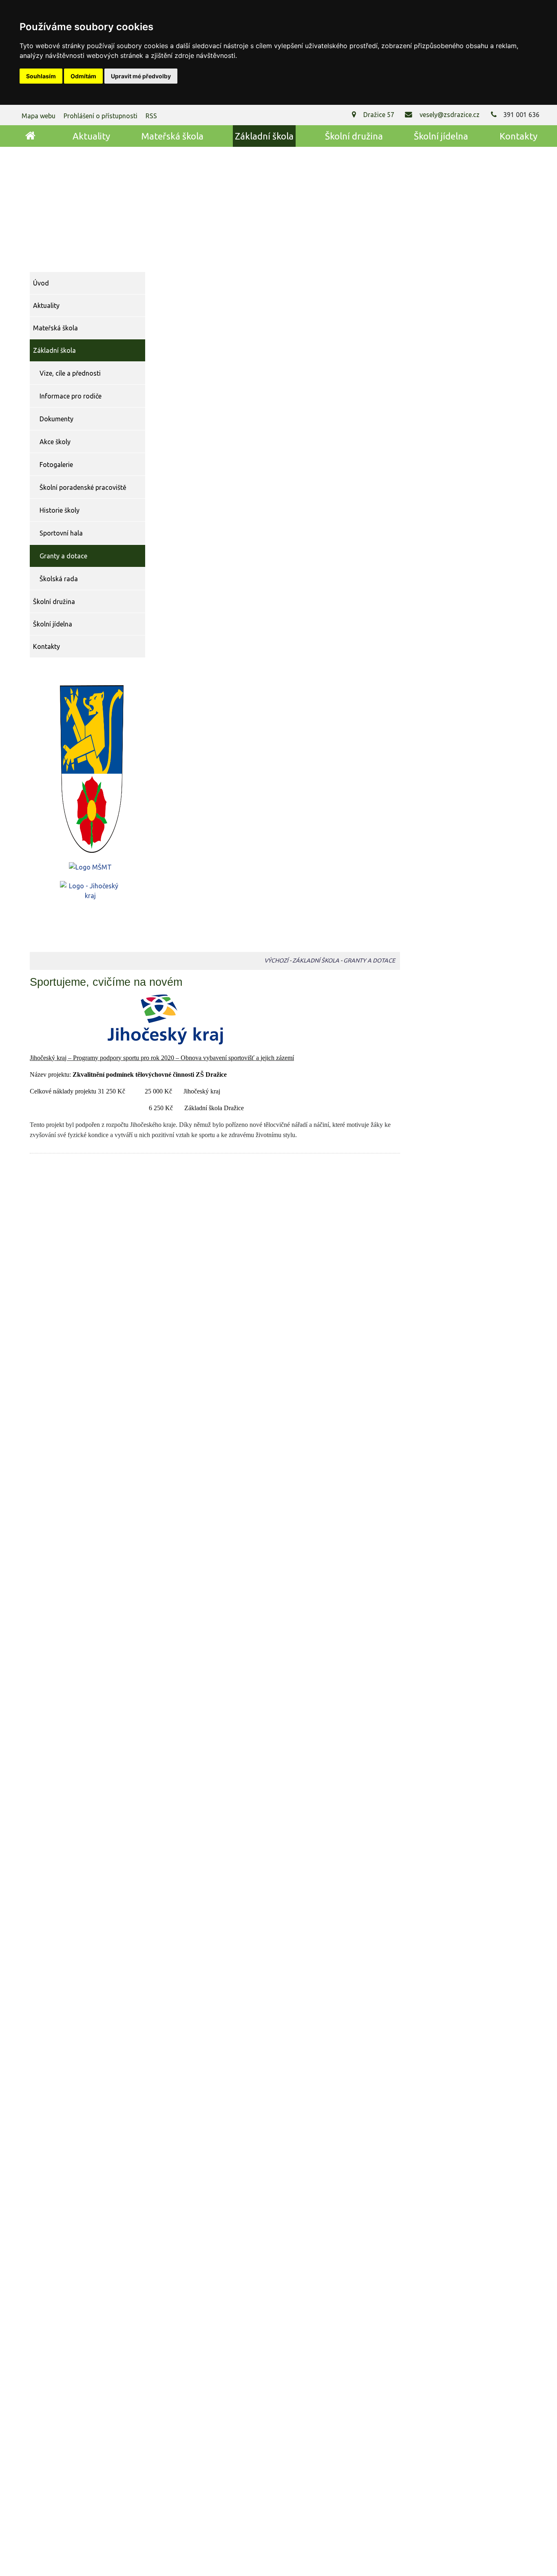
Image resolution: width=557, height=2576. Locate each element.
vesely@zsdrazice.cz (449, 115)
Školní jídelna (441, 136)
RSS (151, 116)
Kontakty (518, 136)
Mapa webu (39, 116)
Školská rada (59, 579)
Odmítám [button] (83, 76)
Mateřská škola (172, 136)
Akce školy (55, 442)
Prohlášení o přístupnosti (101, 116)
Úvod (30, 136)
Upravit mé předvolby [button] (141, 76)
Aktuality (91, 136)
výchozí (276, 960)
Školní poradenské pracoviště (83, 487)
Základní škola (264, 136)
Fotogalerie (56, 465)
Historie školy (60, 510)
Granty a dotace (63, 556)
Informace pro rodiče (71, 396)
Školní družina (354, 136)
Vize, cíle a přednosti (70, 373)
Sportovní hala (61, 533)
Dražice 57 (379, 115)
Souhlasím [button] (41, 76)
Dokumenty (56, 419)
